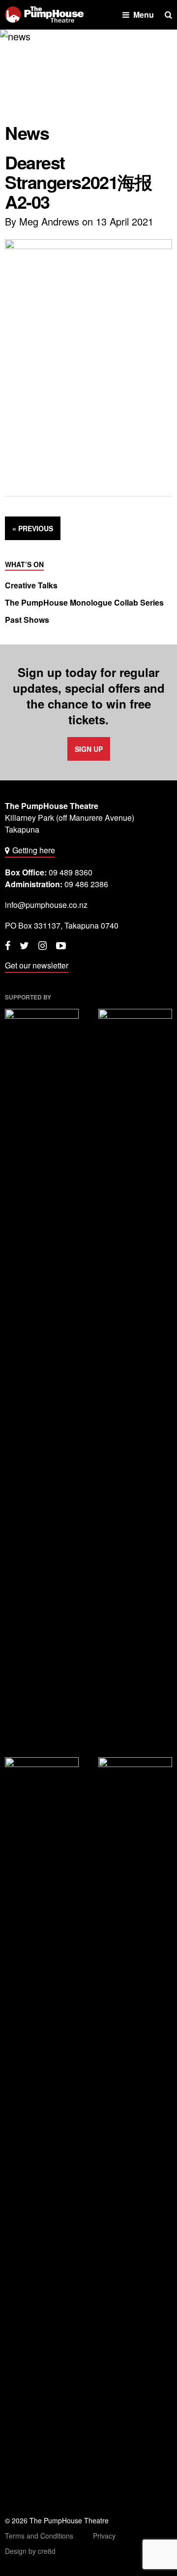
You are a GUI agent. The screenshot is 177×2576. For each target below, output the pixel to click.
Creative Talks (31, 585)
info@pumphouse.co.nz (46, 905)
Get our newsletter (37, 965)
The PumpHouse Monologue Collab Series (84, 603)
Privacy (104, 2536)
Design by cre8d (30, 2551)
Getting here (34, 850)
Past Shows (27, 620)
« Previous (33, 528)
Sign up (89, 749)
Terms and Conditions (39, 2536)
